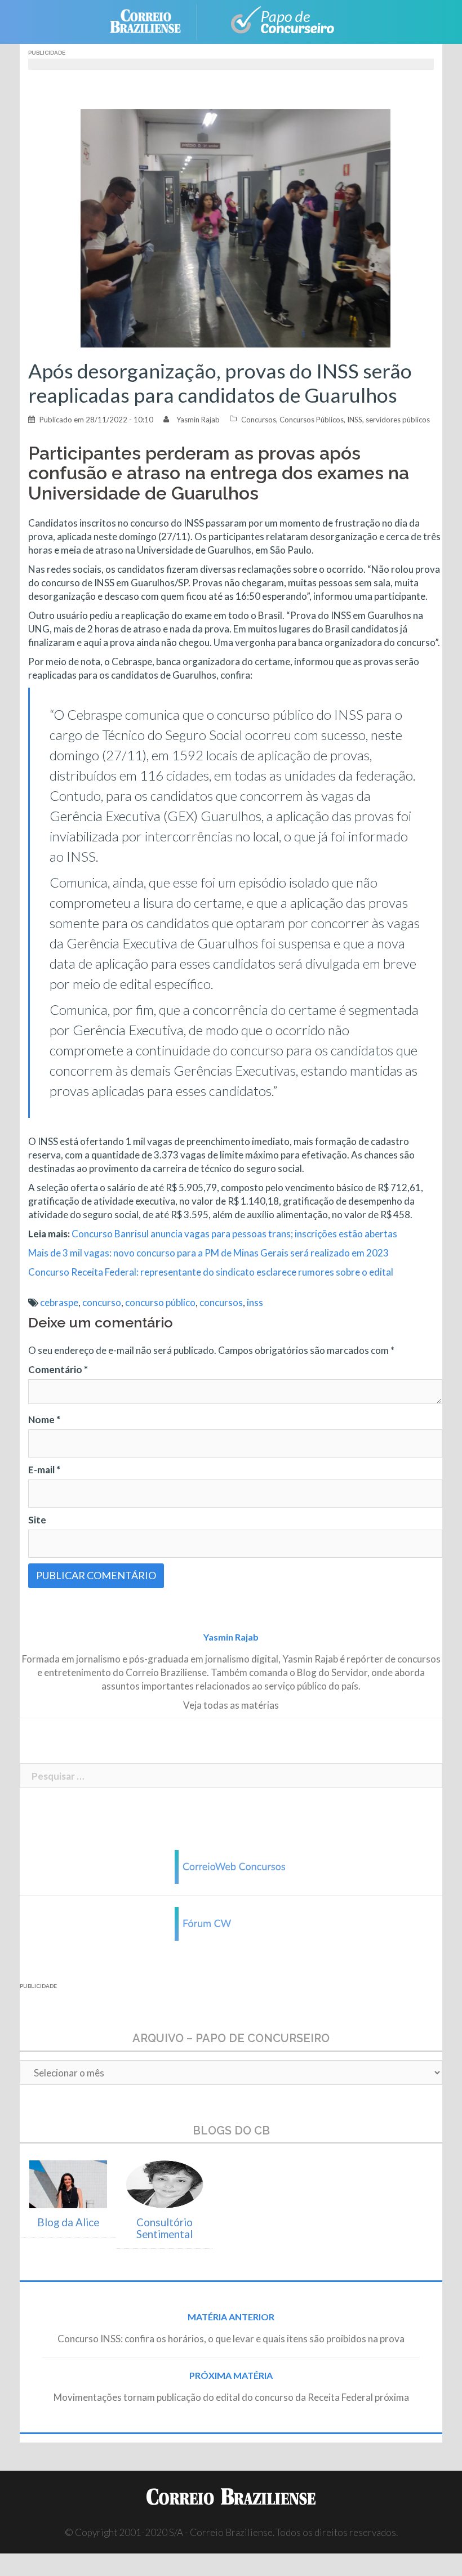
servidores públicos (398, 420)
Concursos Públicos (312, 420)
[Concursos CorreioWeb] (231, 1866)
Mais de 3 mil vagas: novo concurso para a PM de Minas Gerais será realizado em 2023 (208, 1253)
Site (37, 1520)
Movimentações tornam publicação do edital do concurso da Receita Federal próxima (231, 2397)
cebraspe (59, 1302)
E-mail (44, 1470)
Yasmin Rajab (198, 420)
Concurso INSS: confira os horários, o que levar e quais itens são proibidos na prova (231, 2339)
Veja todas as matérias (231, 1705)
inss (255, 1302)
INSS (355, 420)
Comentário (58, 1369)
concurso (102, 1302)
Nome (44, 1420)
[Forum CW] (231, 1923)
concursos (221, 1302)
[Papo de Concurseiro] (276, 21)
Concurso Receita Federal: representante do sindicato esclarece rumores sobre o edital (211, 1272)
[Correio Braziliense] (154, 21)
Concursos (259, 420)
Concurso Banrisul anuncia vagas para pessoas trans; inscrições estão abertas (234, 1234)
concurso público (160, 1302)
